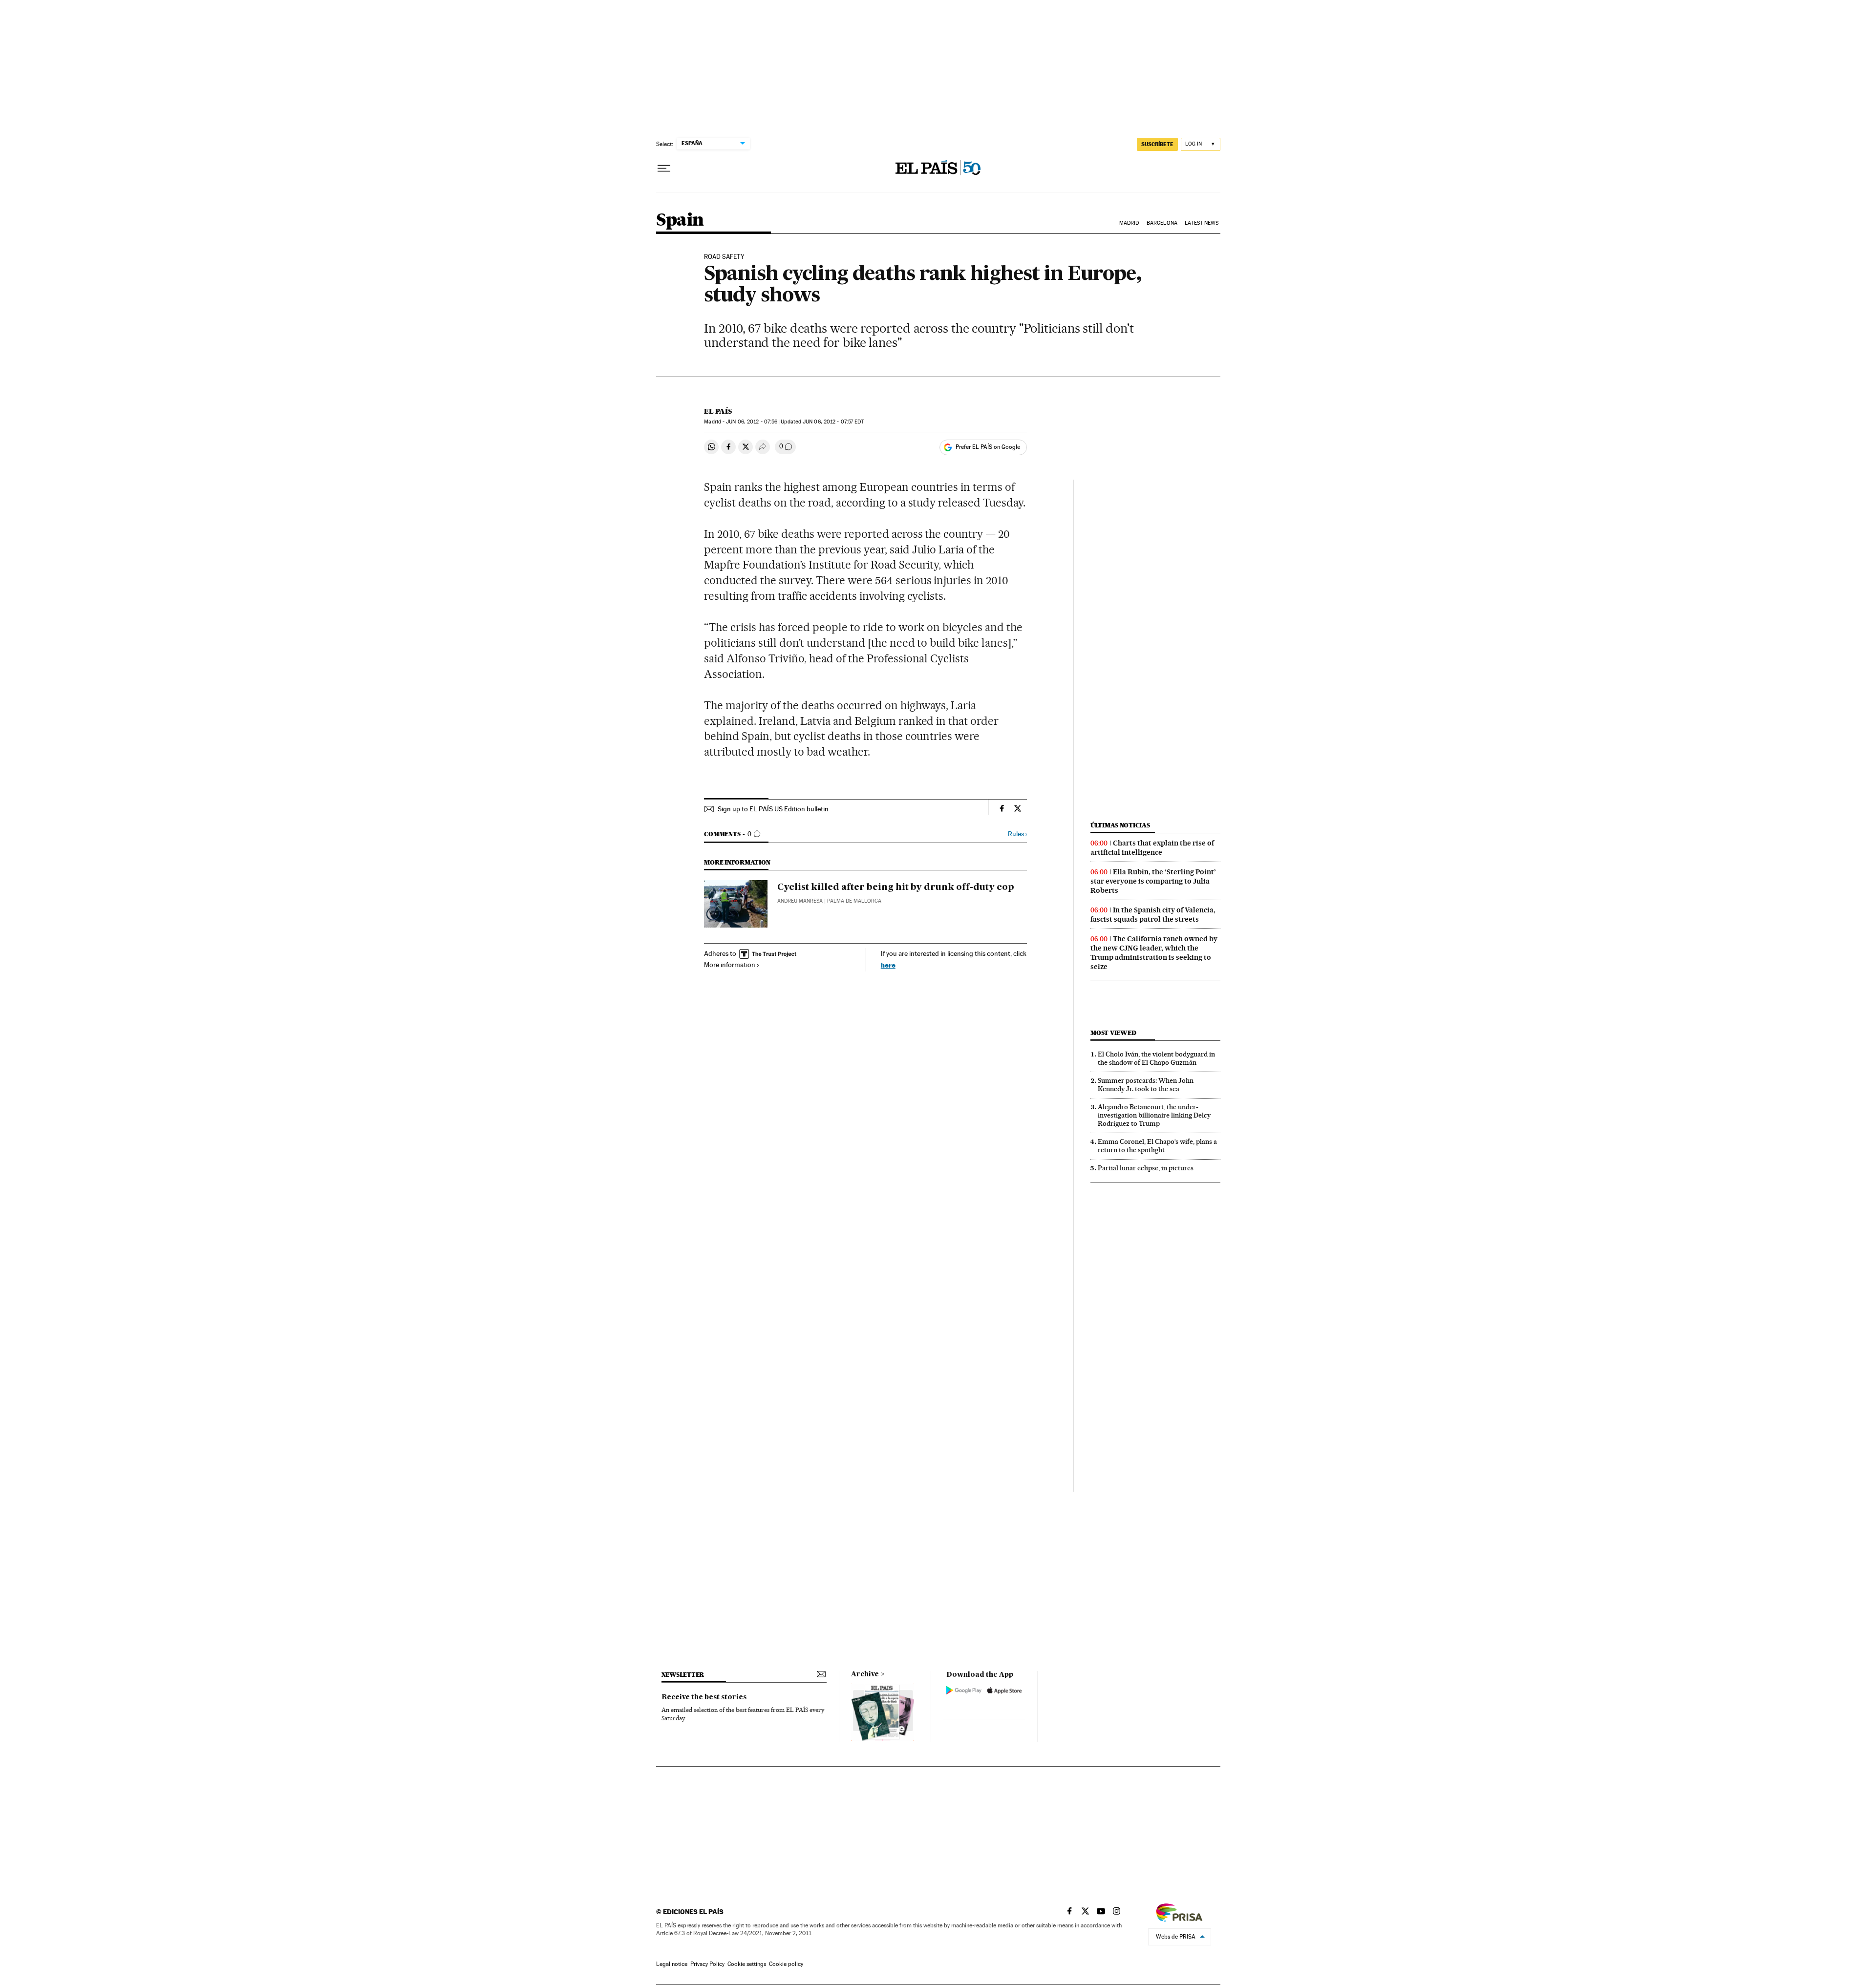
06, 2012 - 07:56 (752, 422)
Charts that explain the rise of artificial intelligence (1152, 848)
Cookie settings (747, 1964)
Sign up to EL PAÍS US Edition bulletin (773, 809)
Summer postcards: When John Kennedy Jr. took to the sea (1146, 1085)
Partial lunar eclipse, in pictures (1146, 1168)
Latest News (1202, 223)
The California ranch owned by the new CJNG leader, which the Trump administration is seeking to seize (1154, 953)
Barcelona (1162, 223)
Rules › (1017, 834)
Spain (680, 221)
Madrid (1129, 223)
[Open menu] (664, 169)
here (888, 965)
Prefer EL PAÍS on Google (988, 447)
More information (730, 965)
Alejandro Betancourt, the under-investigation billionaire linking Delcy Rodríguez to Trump (1154, 1115)
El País (718, 411)
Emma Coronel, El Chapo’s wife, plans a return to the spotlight (1157, 1146)
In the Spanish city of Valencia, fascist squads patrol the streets (1153, 915)
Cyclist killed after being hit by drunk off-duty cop (896, 887)
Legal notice (672, 1964)
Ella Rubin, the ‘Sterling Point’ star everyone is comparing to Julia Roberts (1153, 881)
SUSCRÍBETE (1157, 144)
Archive (865, 1674)
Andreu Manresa (800, 901)
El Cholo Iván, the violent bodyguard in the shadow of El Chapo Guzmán (1156, 1058)
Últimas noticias (1120, 825)
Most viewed (1113, 1033)
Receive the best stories (704, 1697)
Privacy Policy (707, 1964)
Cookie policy (786, 1964)
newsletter (683, 1675)
